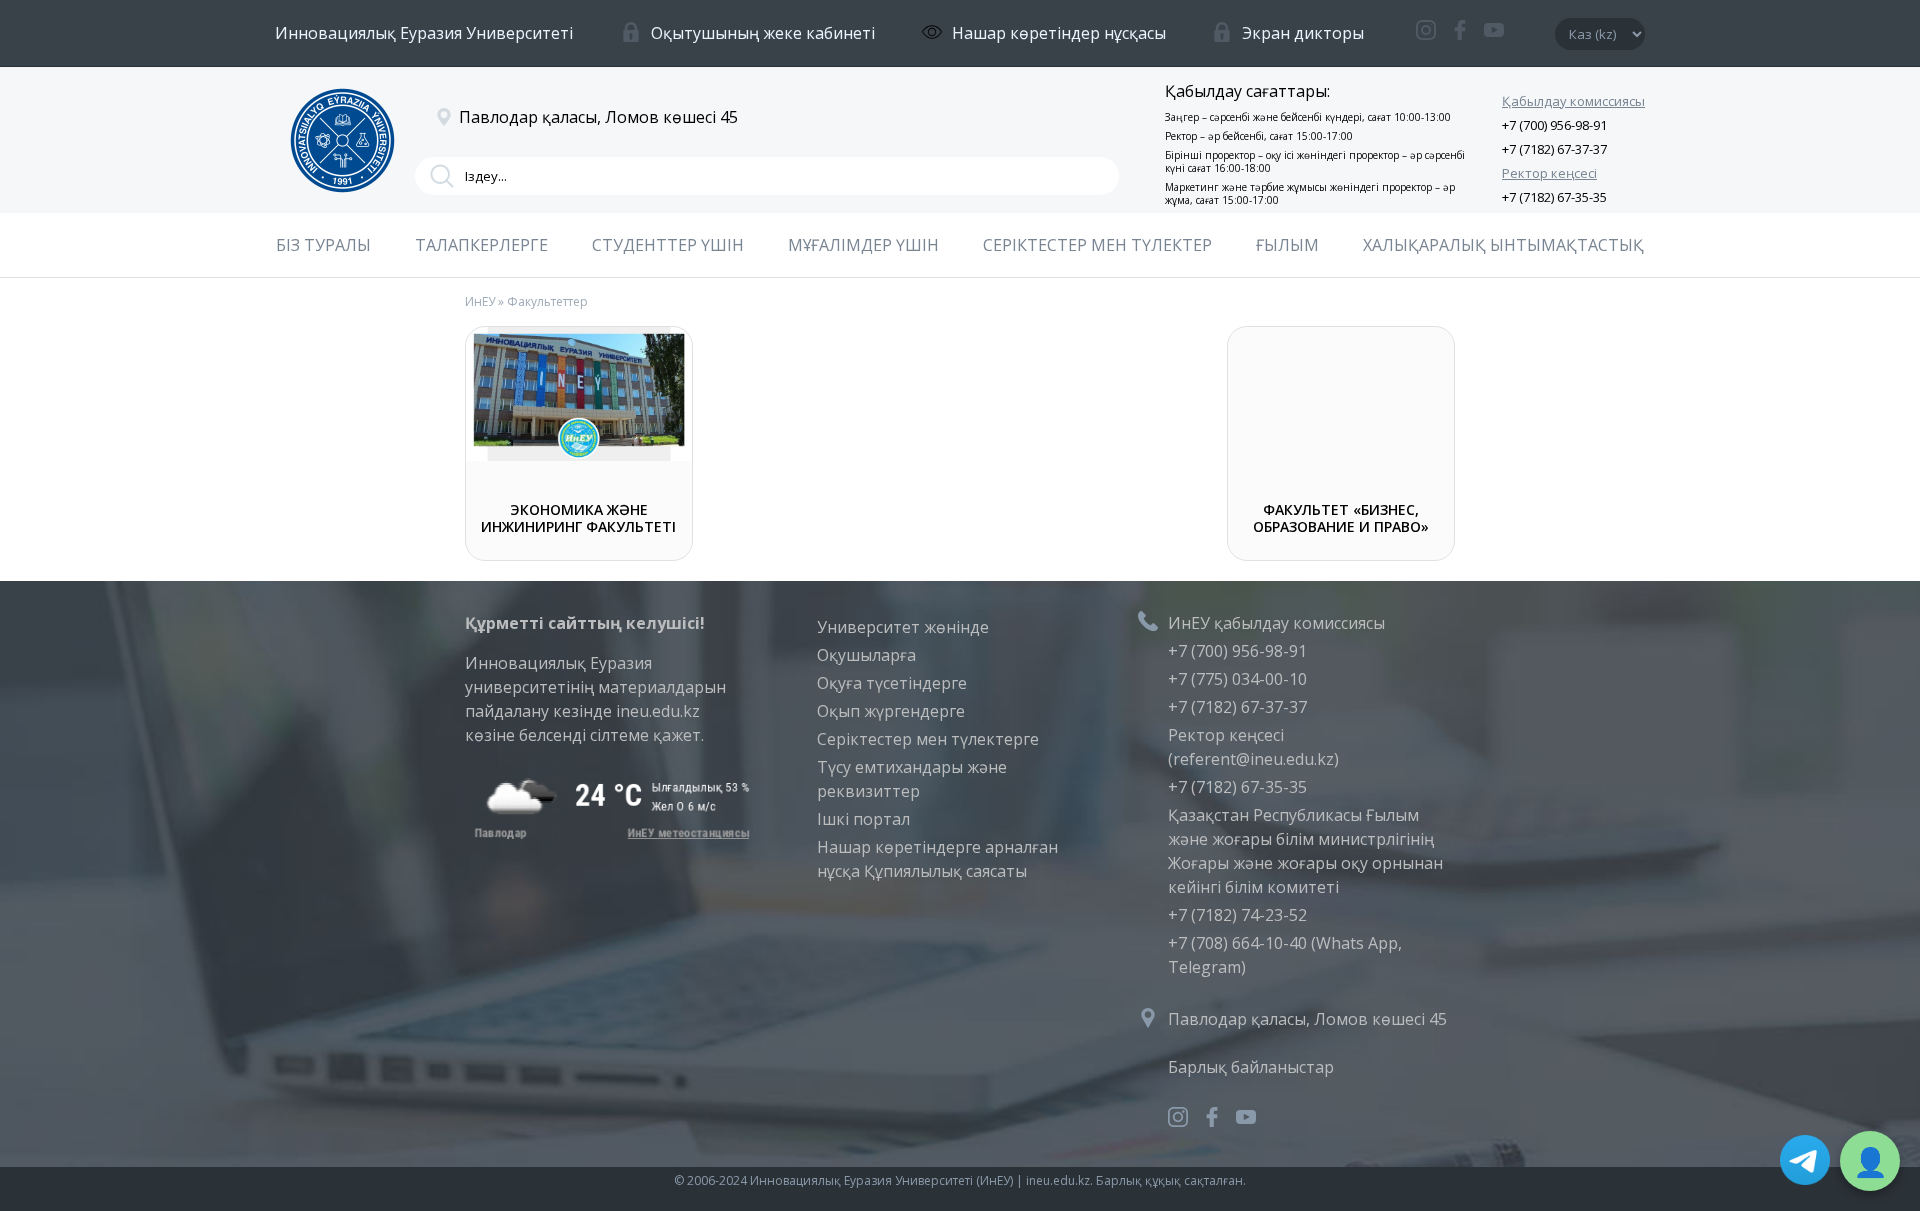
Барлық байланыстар (1251, 1067)
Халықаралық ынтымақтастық (1503, 245)
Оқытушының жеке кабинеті (763, 33)
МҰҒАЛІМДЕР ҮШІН (863, 245)
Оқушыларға (866, 655)
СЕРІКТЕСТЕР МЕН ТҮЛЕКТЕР (1097, 245)
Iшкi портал (863, 819)
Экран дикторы (1303, 33)
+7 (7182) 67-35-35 (1554, 197)
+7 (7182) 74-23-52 (1237, 915)
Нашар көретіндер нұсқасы (1059, 33)
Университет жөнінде (903, 627)
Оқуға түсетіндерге (892, 683)
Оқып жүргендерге (891, 711)
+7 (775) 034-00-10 (1237, 679)
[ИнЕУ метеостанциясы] (608, 833)
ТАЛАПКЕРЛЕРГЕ (481, 245)
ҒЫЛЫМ (1287, 245)
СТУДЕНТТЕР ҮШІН (668, 245)
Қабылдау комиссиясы (1573, 101)
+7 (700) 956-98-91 (1554, 125)
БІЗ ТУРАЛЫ (323, 245)
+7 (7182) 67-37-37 (1554, 149)
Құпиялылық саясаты (945, 871)
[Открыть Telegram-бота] (1805, 1163)
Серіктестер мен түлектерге (928, 739)
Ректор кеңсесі (1549, 173)
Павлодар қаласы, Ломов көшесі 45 (1307, 1019)
